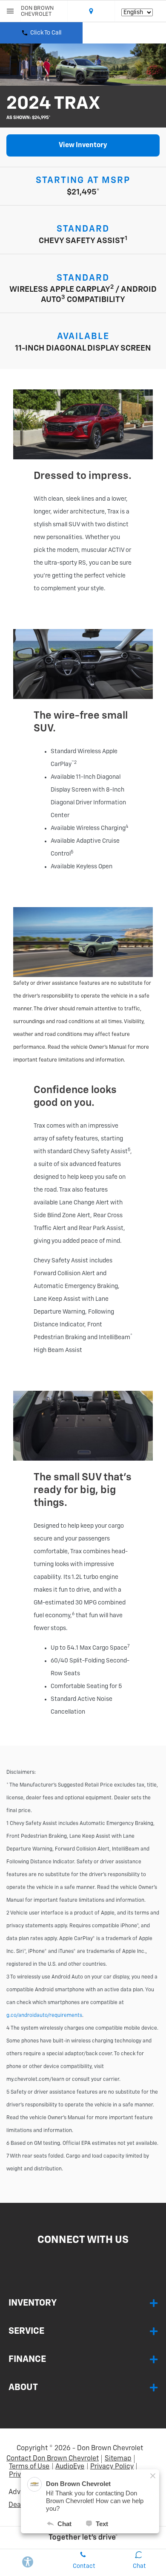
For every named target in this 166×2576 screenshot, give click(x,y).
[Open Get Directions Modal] (91, 11)
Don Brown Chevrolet (110, 2448)
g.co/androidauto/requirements (44, 2016)
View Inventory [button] (83, 145)
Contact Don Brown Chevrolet (53, 2459)
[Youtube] (90, 2260)
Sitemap (118, 2459)
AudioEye (70, 2467)
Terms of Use (29, 2467)
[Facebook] (75, 2260)
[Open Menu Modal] (10, 11)
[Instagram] (83, 2260)
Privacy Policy (112, 2467)
